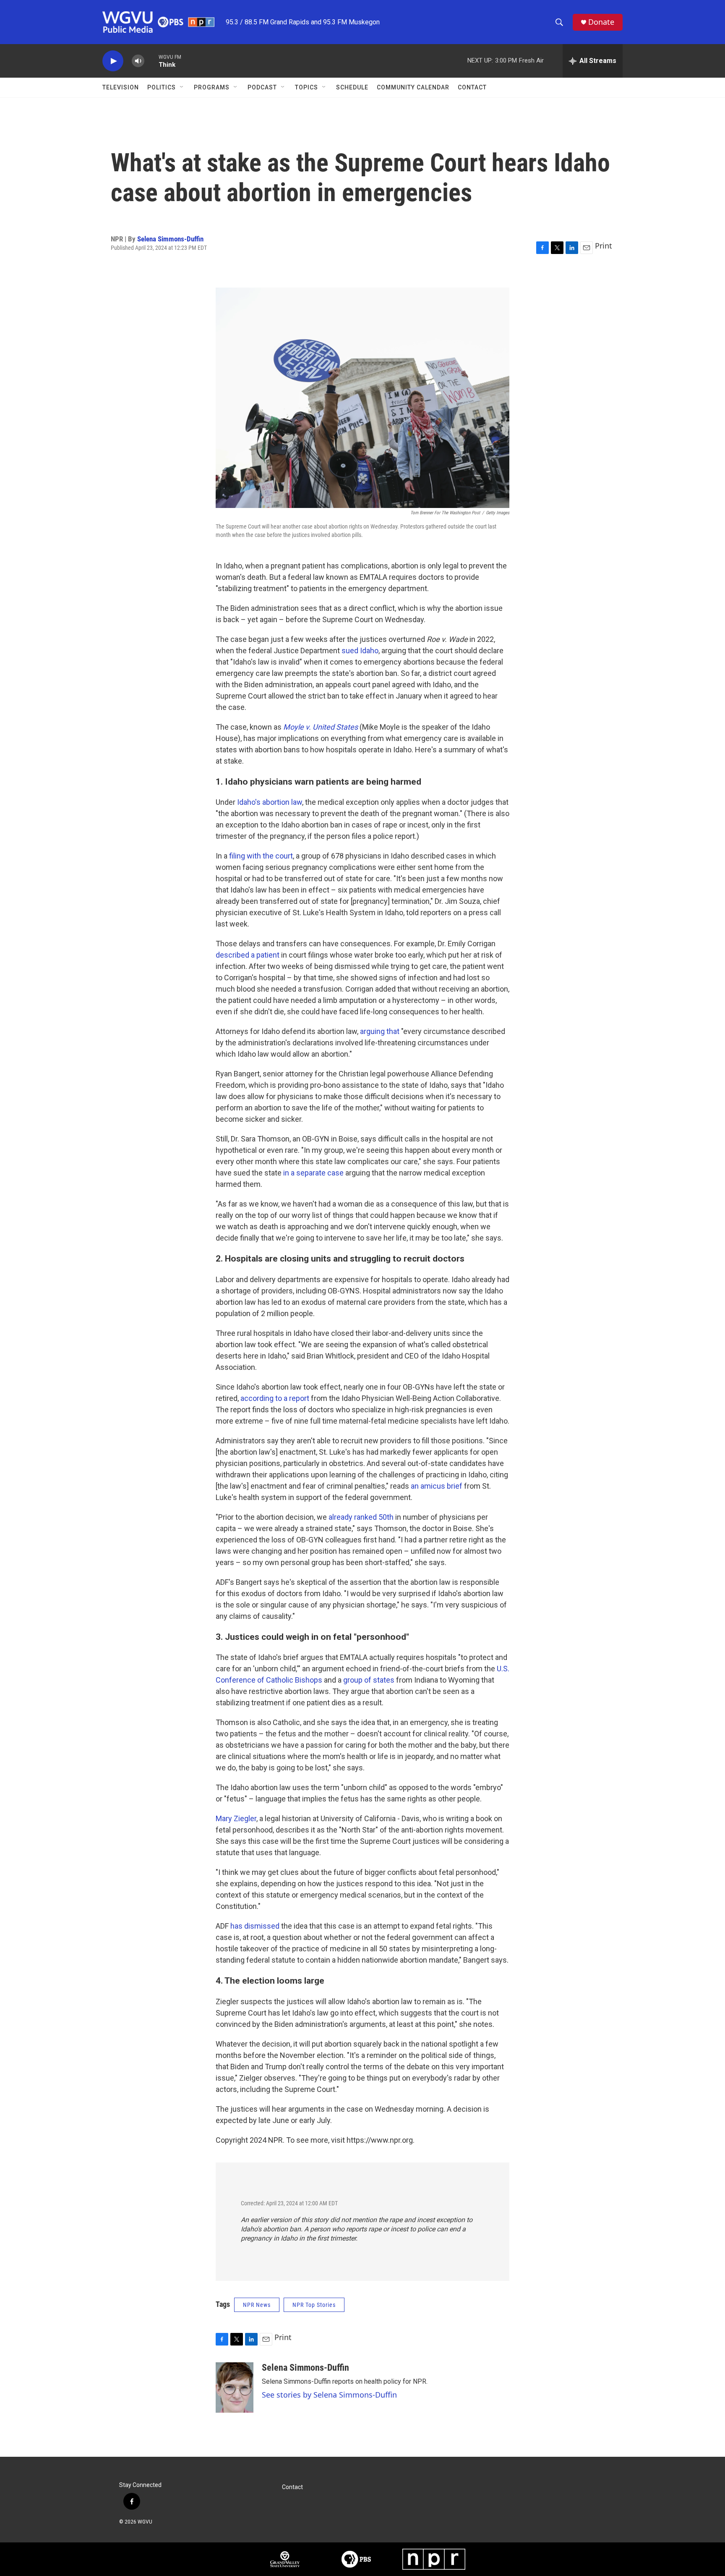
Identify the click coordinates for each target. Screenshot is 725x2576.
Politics (162, 87)
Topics (306, 87)
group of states (369, 1680)
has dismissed (255, 1926)
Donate (601, 22)
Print (604, 246)
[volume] (138, 61)
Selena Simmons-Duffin (170, 239)
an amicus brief (437, 1486)
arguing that (380, 1031)
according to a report (275, 1398)
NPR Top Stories (314, 2305)
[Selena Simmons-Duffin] (235, 2388)
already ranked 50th (361, 1517)
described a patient (248, 955)
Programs (212, 87)
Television (121, 87)
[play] (113, 61)
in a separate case (313, 1173)
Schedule (352, 87)
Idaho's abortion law (270, 802)
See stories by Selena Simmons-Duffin (329, 2395)
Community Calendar (413, 87)
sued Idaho (360, 651)
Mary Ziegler (236, 1818)
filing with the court (261, 856)
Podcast (262, 87)
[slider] (151, 61)
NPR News (257, 2305)
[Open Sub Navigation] (182, 87)
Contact (472, 87)
